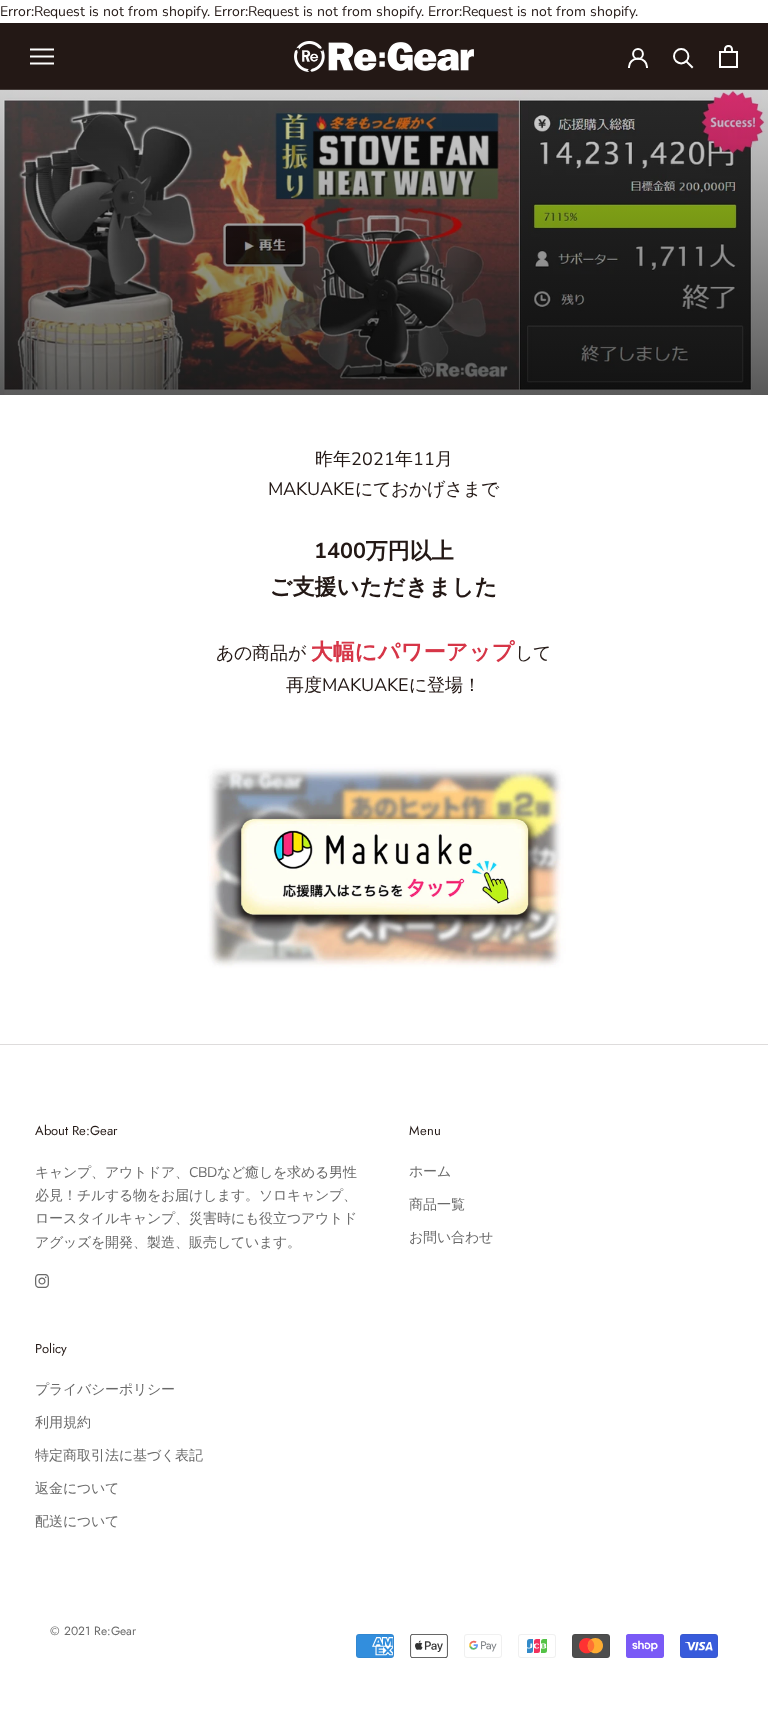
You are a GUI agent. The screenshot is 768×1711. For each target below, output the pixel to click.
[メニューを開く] (42, 56)
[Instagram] (42, 1281)
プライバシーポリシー (105, 1389)
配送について (77, 1521)
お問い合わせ (451, 1237)
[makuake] (384, 773)
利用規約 (63, 1422)
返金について (77, 1488)
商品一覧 (437, 1204)
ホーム (430, 1171)
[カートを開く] (728, 56)
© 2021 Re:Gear (93, 1631)
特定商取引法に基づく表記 (119, 1455)
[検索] (683, 56)
